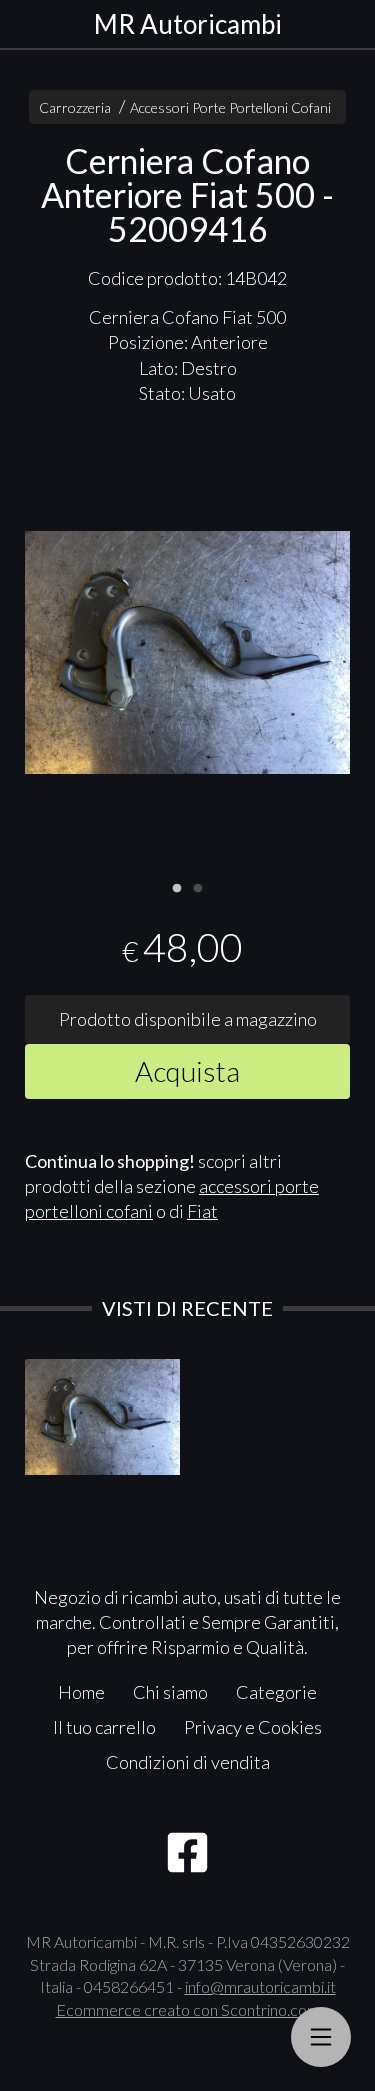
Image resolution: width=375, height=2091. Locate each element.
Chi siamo (170, 1692)
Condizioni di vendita (188, 1762)
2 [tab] (198, 886)
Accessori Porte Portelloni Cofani (230, 107)
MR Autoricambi (188, 24)
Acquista (187, 1071)
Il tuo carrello (104, 1727)
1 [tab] (177, 886)
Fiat (202, 1211)
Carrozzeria (75, 107)
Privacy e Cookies (253, 1727)
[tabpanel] (187, 653)
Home (81, 1692)
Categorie (276, 1692)
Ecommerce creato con (188, 2009)
